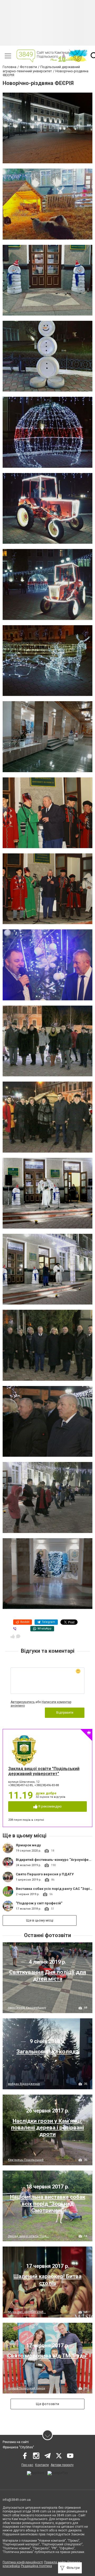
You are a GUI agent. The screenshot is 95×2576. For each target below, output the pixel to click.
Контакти (42, 2465)
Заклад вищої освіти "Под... (28, 2236)
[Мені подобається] (13, 1636)
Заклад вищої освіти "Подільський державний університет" (44, 1771)
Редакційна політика (36, 2566)
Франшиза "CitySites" (18, 2447)
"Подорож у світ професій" (39, 1903)
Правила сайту (55, 2562)
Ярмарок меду (28, 1845)
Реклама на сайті (16, 2442)
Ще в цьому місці (40, 1920)
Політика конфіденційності (23, 2562)
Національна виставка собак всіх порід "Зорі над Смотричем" (48, 2204)
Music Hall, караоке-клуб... (27, 2312)
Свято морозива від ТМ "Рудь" (48, 2356)
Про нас (27, 2465)
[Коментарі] (18, 1636)
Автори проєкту (62, 2465)
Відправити (65, 1713)
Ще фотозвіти (47, 2404)
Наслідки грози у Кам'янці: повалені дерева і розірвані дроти (47, 2128)
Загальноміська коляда (47, 2052)
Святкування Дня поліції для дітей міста (48, 1975)
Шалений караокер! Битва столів (47, 2280)
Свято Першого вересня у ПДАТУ (45, 1874)
